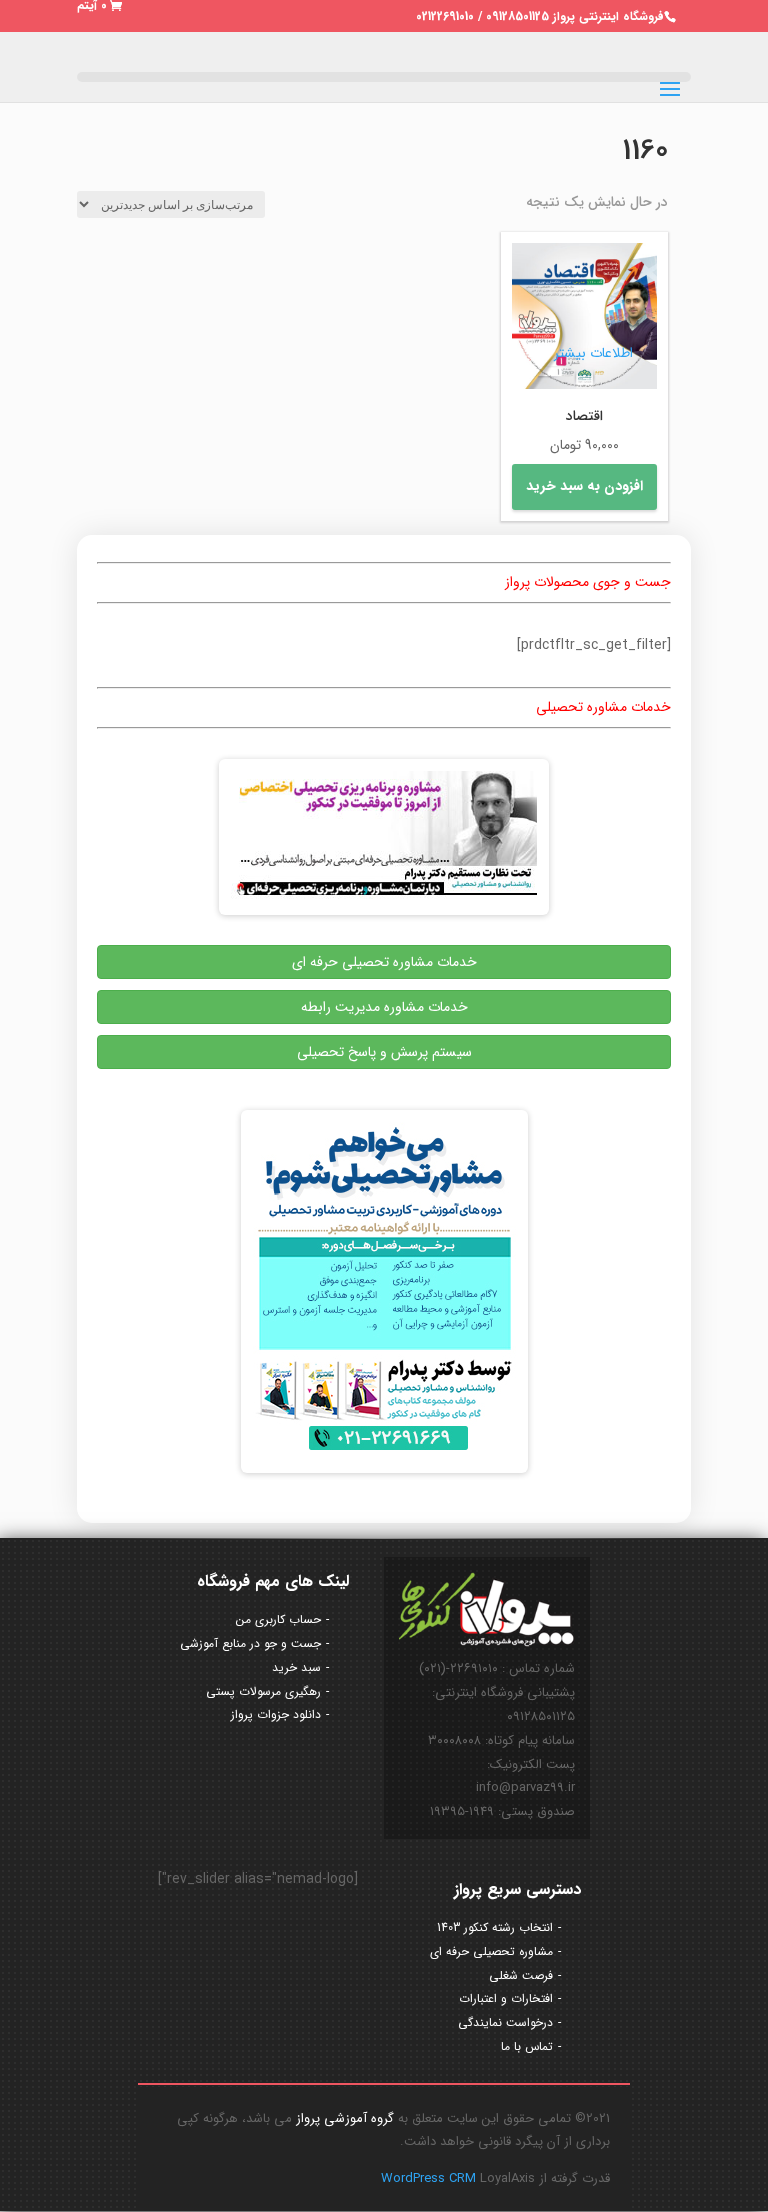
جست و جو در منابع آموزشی (250, 1643)
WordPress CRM (430, 2178)
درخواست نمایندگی (505, 2022)
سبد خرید (296, 1667)
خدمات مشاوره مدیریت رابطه (384, 1007)
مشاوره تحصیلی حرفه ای (491, 1951)
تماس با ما (527, 2046)
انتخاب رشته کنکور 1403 (495, 1927)
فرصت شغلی (521, 1975)
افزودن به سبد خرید (584, 486)
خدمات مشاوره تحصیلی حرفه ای (384, 962)
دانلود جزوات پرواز (276, 1714)
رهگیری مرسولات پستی (263, 1691)
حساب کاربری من (278, 1619)
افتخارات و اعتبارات (506, 1998)
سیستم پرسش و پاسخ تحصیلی (384, 1052)
